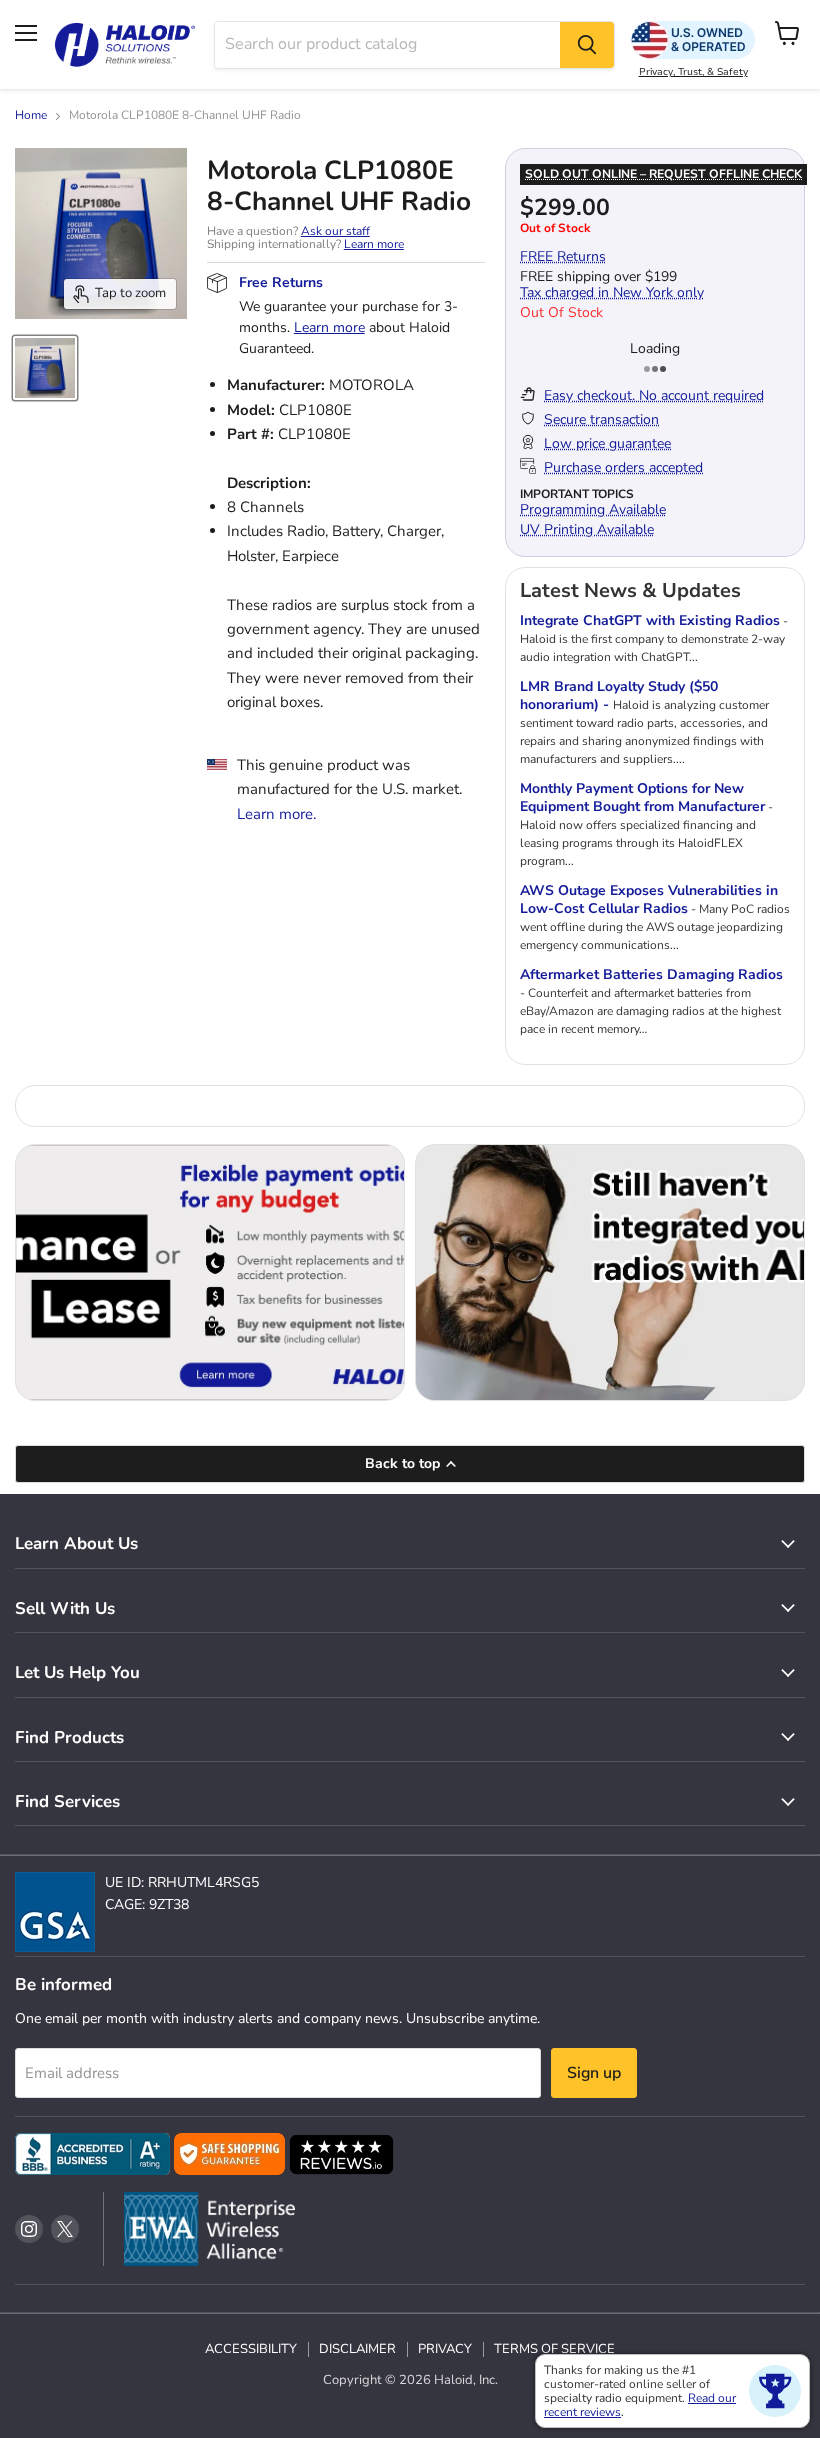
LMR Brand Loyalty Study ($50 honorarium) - (619, 695)
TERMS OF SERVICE (554, 2349)
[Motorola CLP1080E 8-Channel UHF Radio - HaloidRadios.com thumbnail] (45, 368)
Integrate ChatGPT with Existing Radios (650, 620)
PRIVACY (445, 2349)
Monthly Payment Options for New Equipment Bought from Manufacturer (642, 797)
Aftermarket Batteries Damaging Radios (651, 974)
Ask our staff (335, 231)
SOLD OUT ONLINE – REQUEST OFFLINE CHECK (663, 174)
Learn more (374, 244)
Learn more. (276, 814)
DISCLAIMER (357, 2349)
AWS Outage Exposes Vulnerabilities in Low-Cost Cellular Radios (649, 899)
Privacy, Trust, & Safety (693, 72)
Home (31, 116)
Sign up (594, 2073)
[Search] (587, 45)
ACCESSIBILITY (251, 2349)
